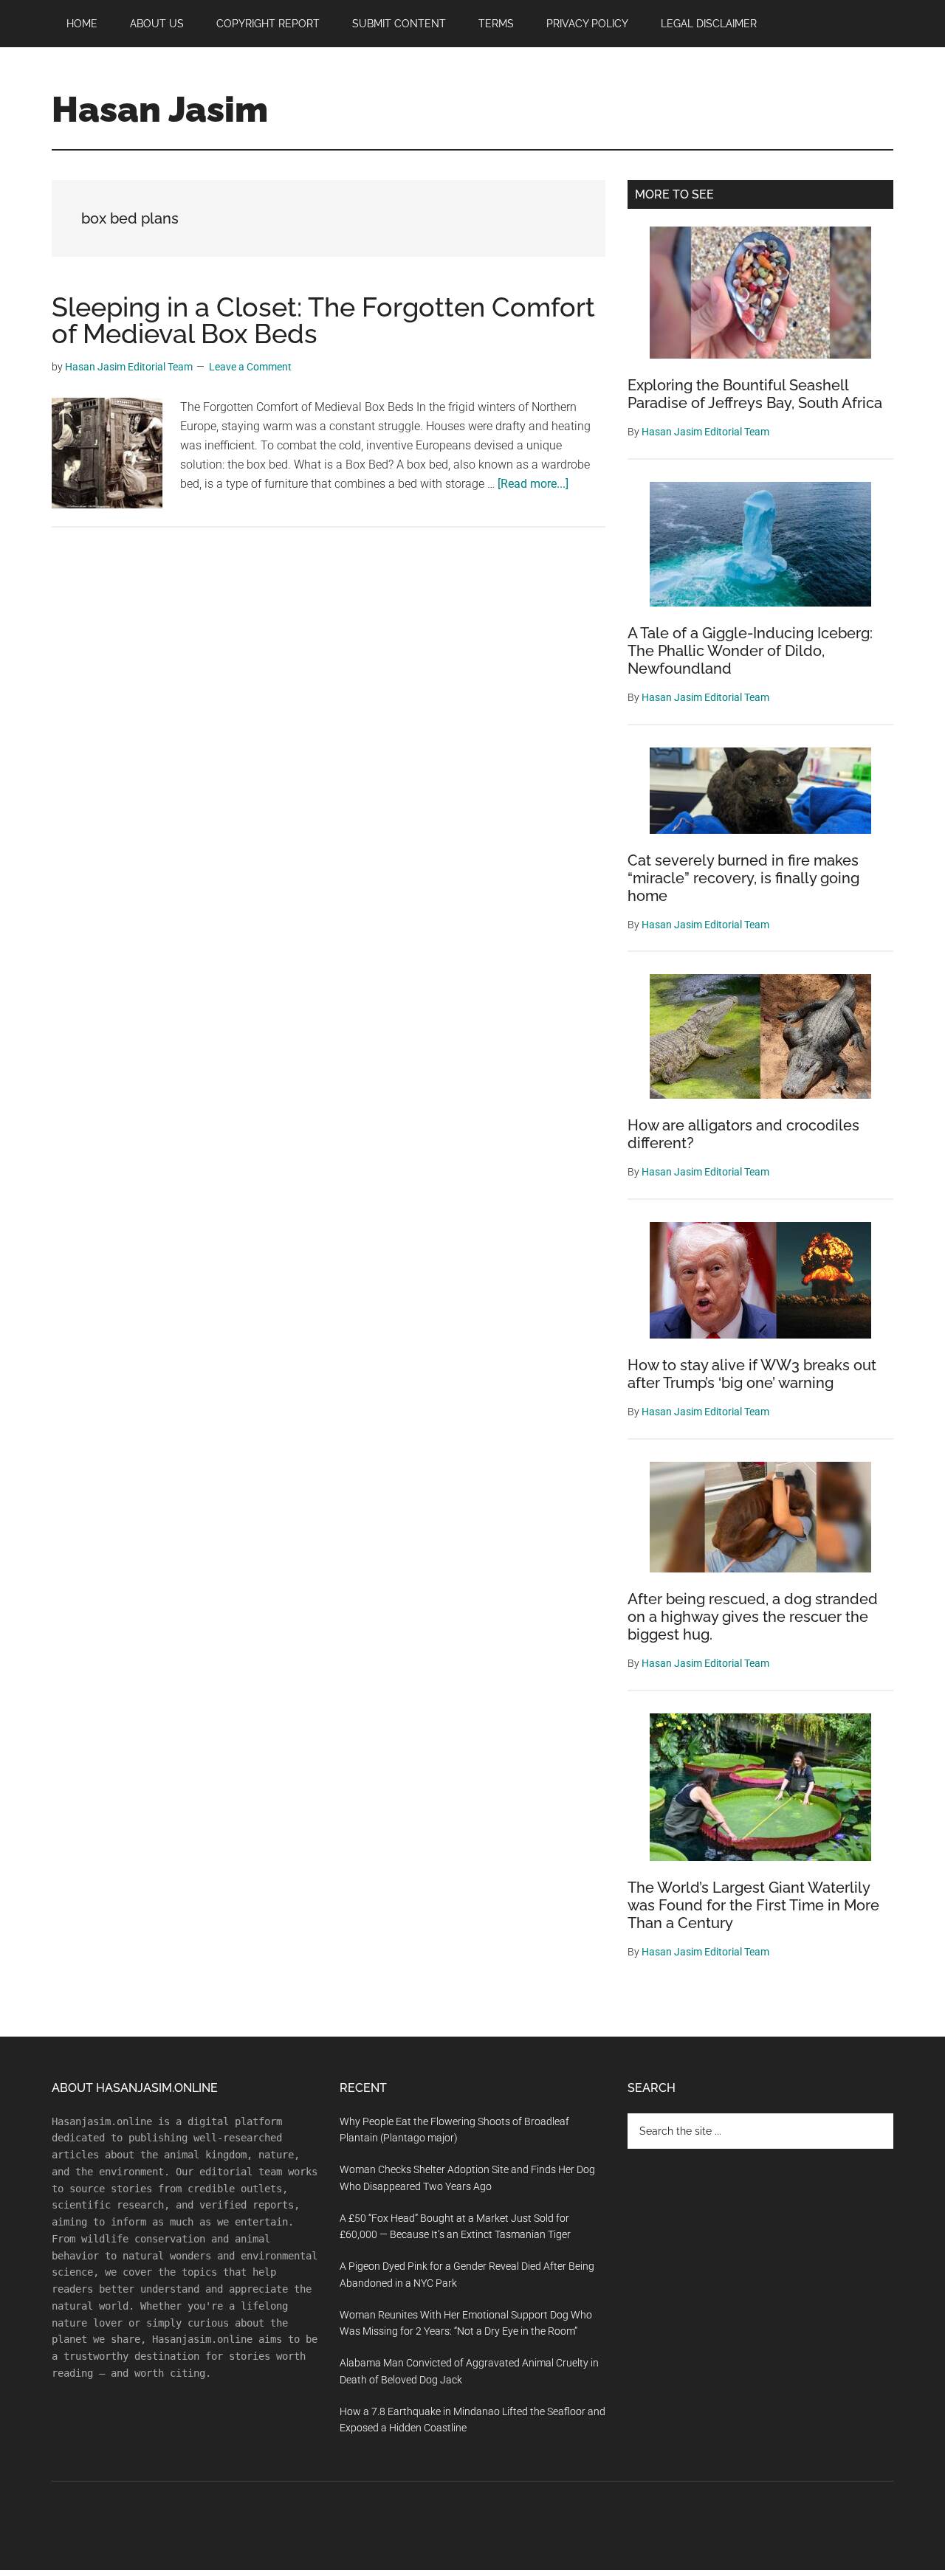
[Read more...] (533, 484)
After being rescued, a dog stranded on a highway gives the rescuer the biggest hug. (753, 1617)
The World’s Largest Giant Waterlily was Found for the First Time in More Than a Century (753, 1905)
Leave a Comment (250, 367)
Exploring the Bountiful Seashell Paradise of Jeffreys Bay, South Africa (755, 394)
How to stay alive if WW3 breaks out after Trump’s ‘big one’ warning (752, 1374)
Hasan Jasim (160, 109)
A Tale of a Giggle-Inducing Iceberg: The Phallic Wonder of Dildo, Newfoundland (750, 651)
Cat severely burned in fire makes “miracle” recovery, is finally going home (743, 878)
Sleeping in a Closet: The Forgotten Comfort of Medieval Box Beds (323, 320)
